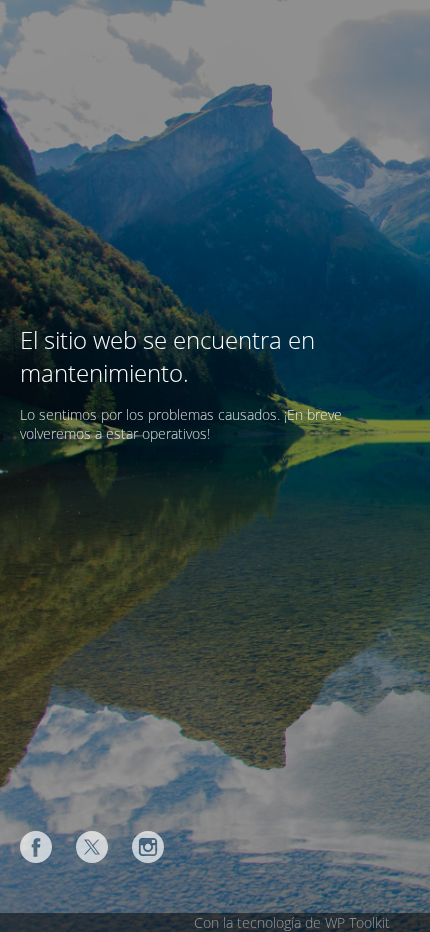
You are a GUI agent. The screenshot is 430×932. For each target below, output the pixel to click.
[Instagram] (148, 847)
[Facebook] (36, 847)
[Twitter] (92, 847)
